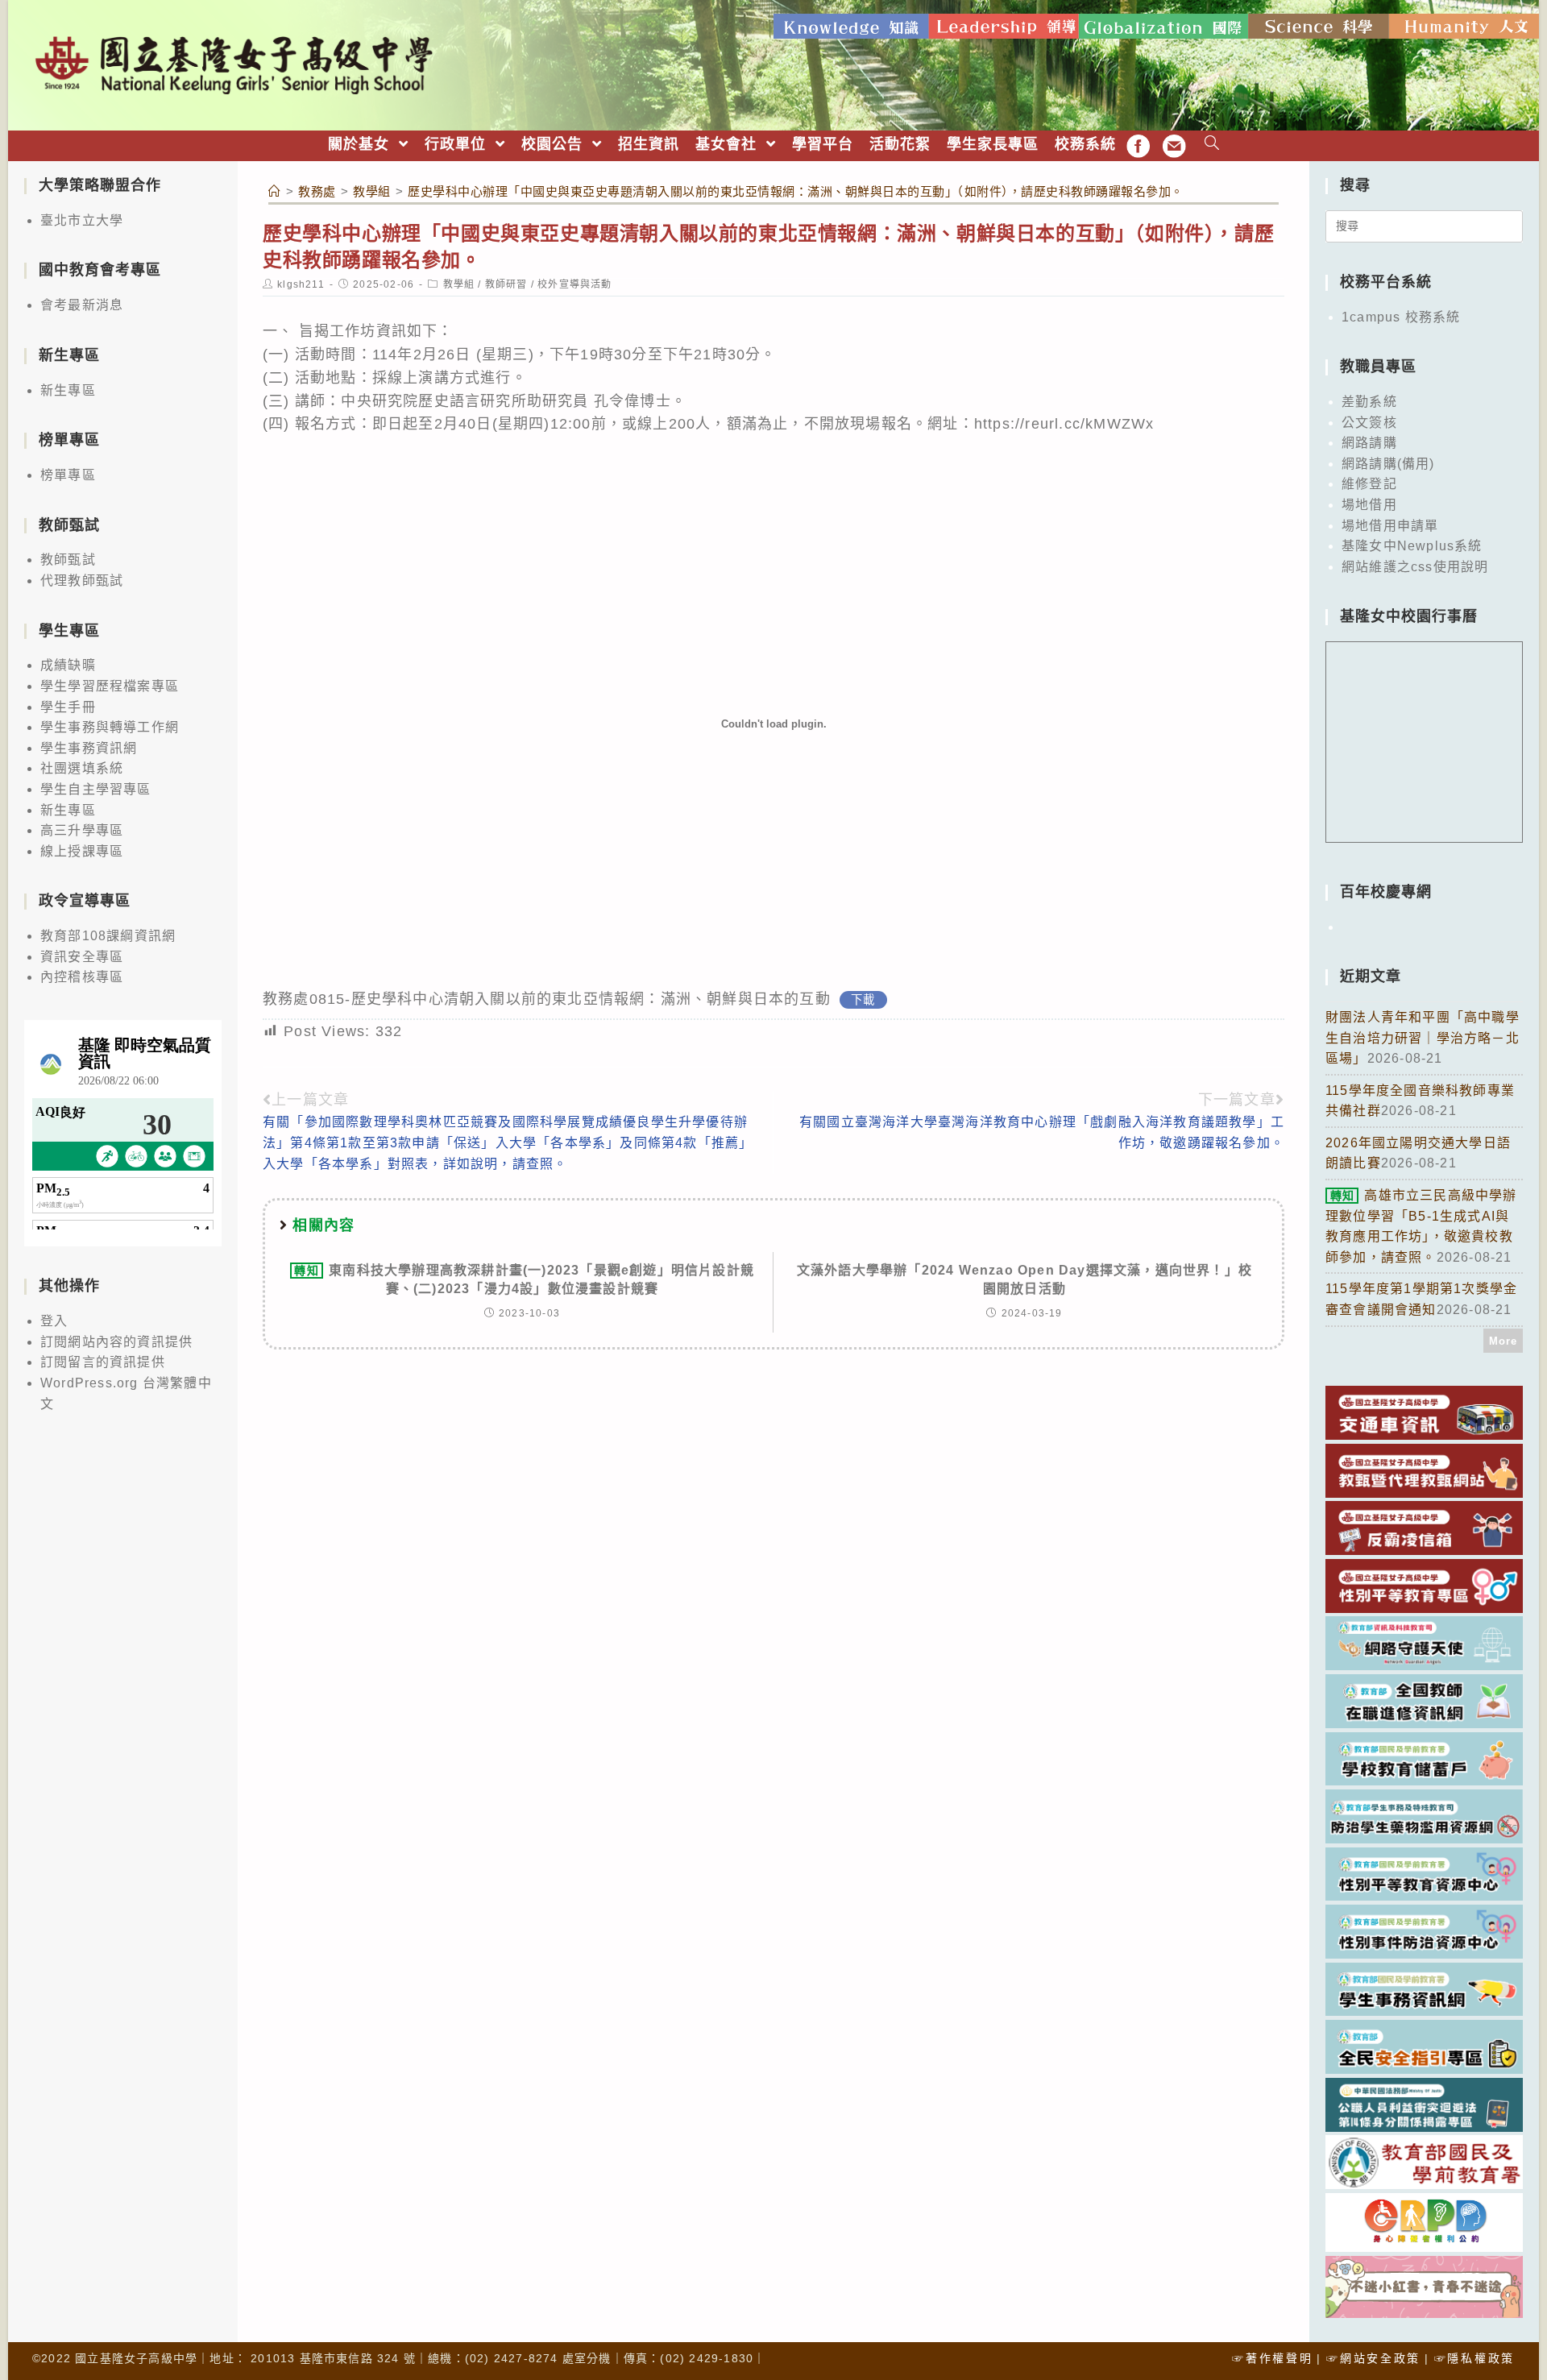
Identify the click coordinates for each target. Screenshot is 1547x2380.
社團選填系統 (82, 768)
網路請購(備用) (1388, 464)
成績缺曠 (68, 665)
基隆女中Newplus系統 (1412, 546)
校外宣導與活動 (574, 284)
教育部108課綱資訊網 (108, 936)
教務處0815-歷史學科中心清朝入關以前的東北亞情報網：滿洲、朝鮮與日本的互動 (547, 999)
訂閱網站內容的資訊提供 (116, 1342)
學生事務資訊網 (89, 748)
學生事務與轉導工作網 (110, 727)
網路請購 (1369, 443)
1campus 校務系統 (1401, 317)
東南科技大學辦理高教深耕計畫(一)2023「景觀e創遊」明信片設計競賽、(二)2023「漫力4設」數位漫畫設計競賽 (524, 1279)
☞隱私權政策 (1474, 2358)
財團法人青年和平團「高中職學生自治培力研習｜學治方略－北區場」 (1423, 1038)
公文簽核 (1369, 423)
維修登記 (1369, 484)
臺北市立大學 (82, 220)
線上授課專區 (82, 851)
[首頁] (275, 191)
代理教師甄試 (82, 580)
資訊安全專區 (82, 957)
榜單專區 (68, 475)
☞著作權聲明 (1272, 2358)
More (1503, 1341)
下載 (863, 1000)
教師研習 (506, 284)
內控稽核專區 (82, 977)
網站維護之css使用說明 (1415, 567)
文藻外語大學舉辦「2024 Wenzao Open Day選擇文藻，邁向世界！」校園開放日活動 (1024, 1279)
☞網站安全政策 (1373, 2358)
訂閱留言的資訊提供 (103, 1362)
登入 (54, 1321)
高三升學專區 (82, 830)
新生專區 (68, 390)
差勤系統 (1369, 402)
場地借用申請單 (1390, 526)
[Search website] (1212, 145)
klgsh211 (301, 284)
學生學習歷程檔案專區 (110, 686)
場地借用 (1369, 505)
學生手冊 (68, 707)
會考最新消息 (82, 305)
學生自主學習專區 (96, 789)
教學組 (459, 284)
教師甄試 (68, 560)
